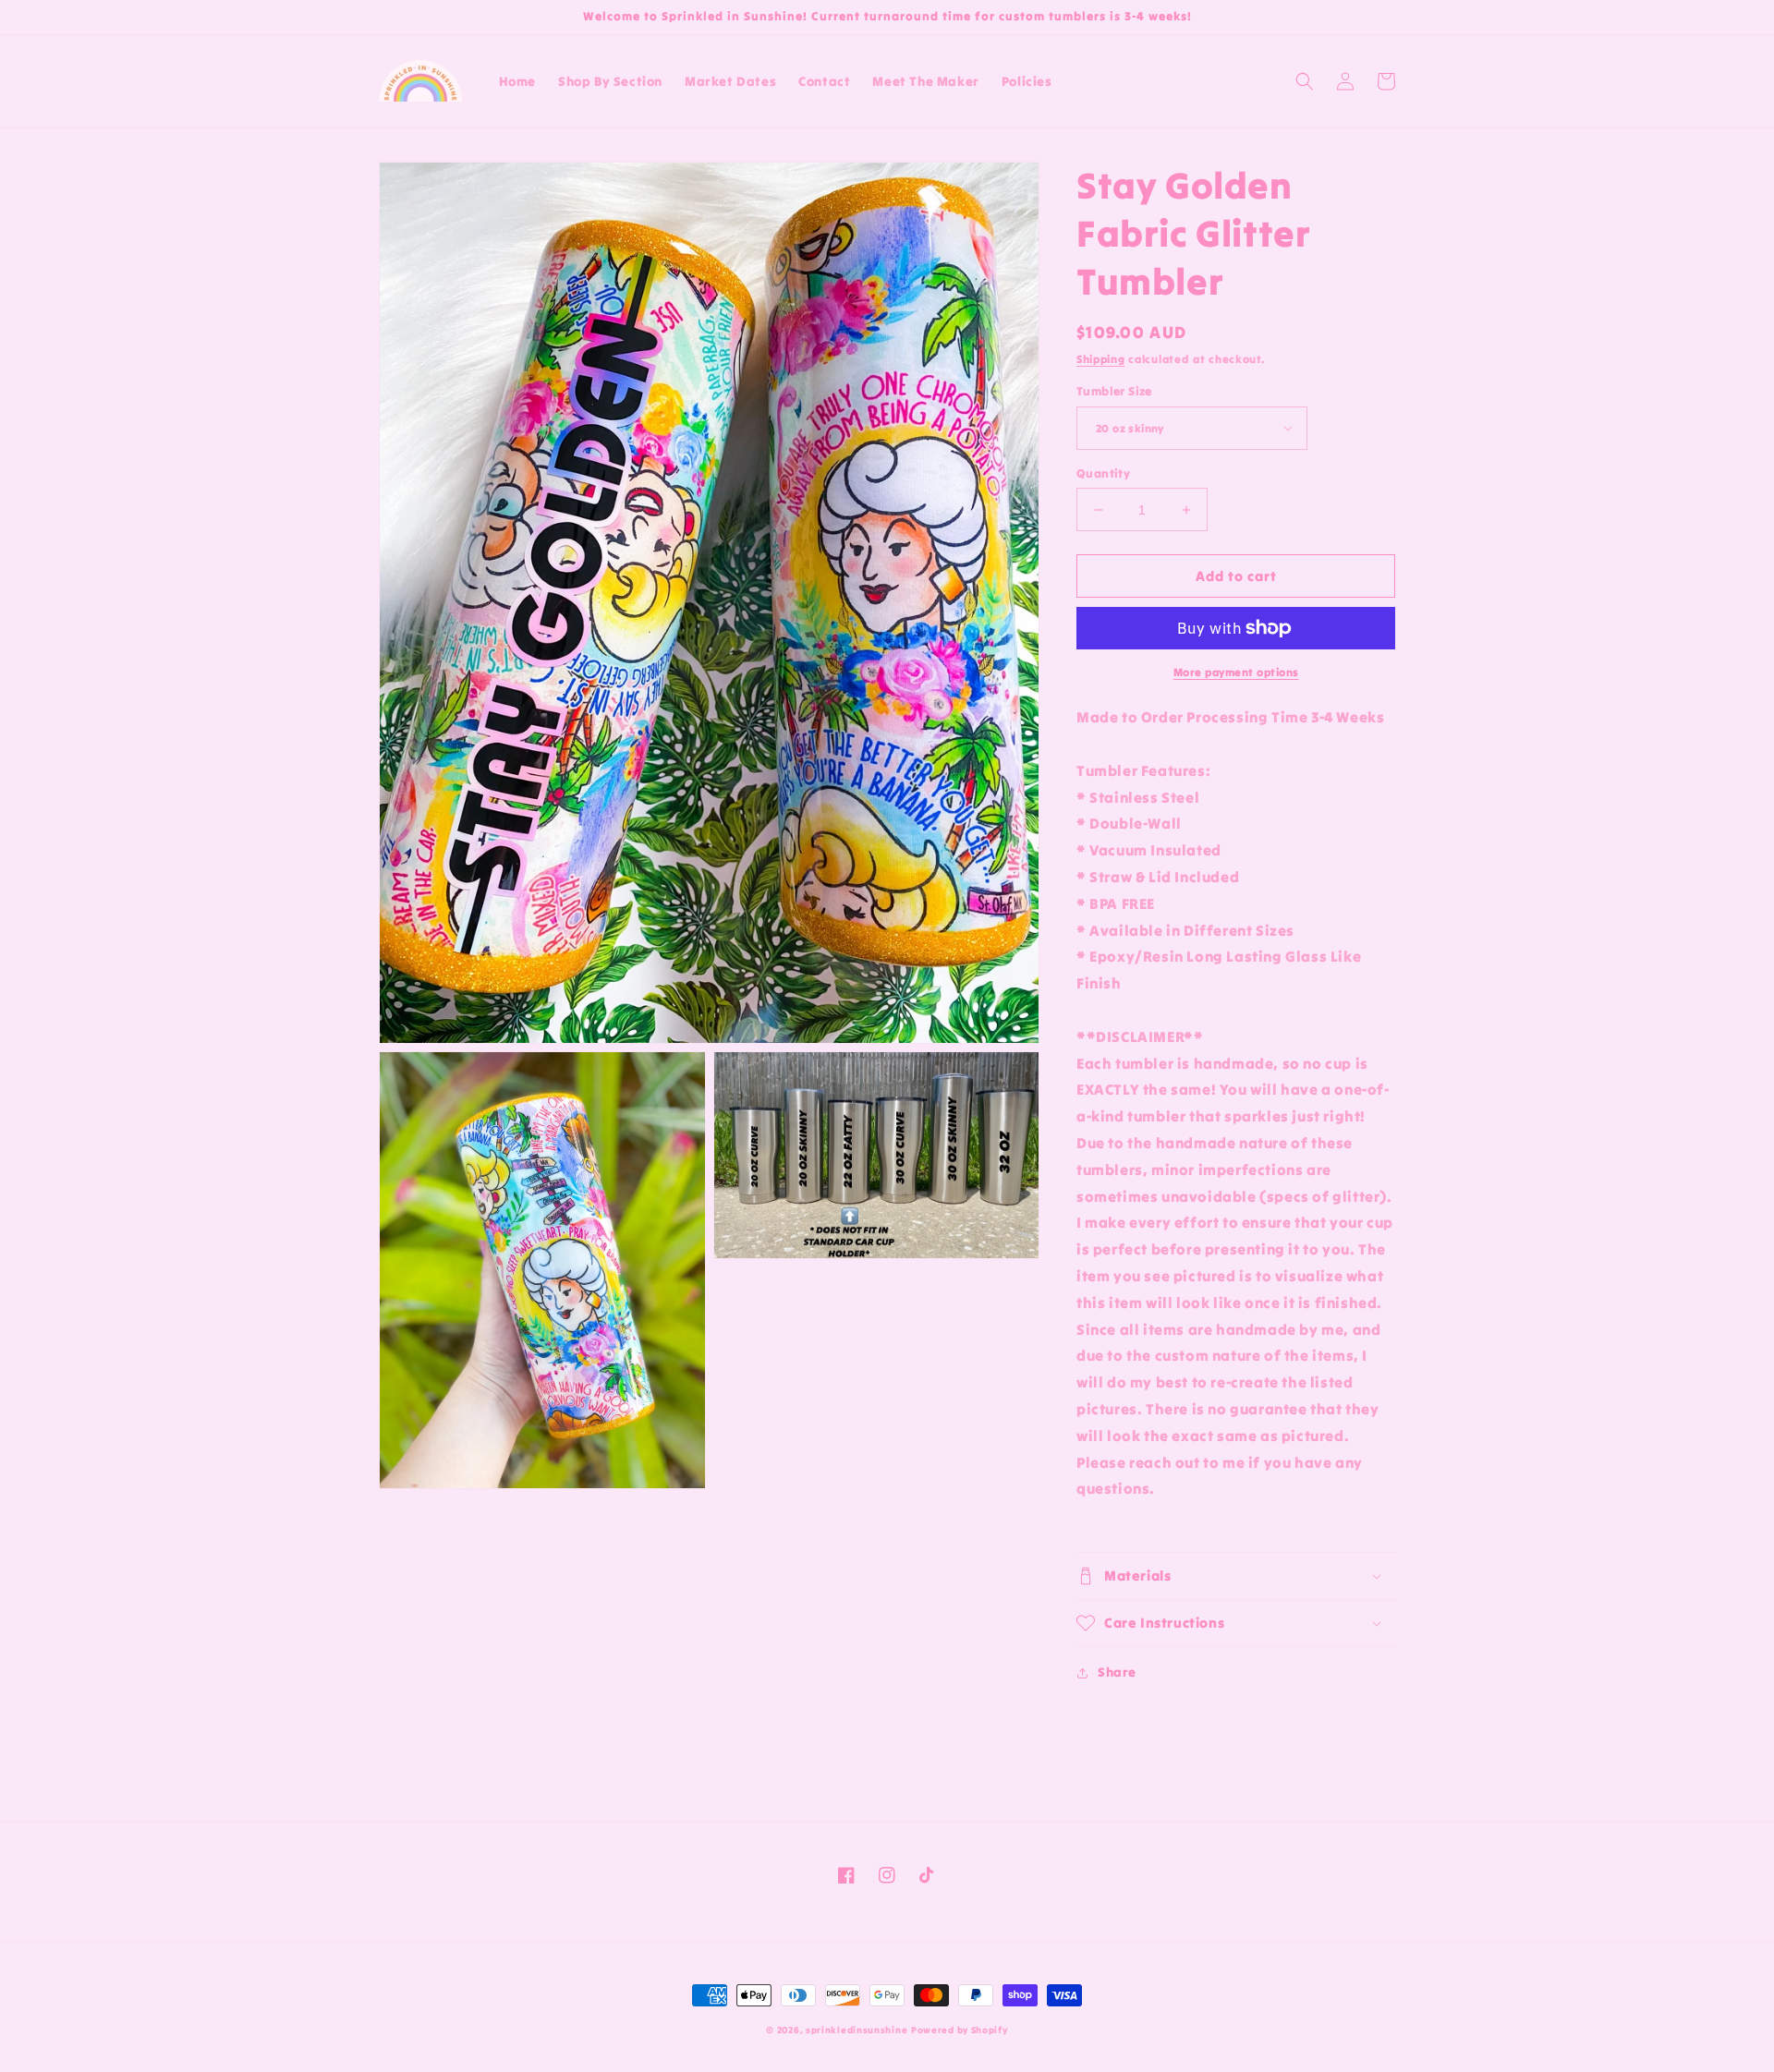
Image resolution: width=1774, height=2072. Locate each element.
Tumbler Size (1114, 391)
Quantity (1103, 473)
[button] (1305, 81)
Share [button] (1117, 1672)
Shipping (1101, 359)
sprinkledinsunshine (857, 2030)
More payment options (1236, 672)
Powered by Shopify (960, 2030)
